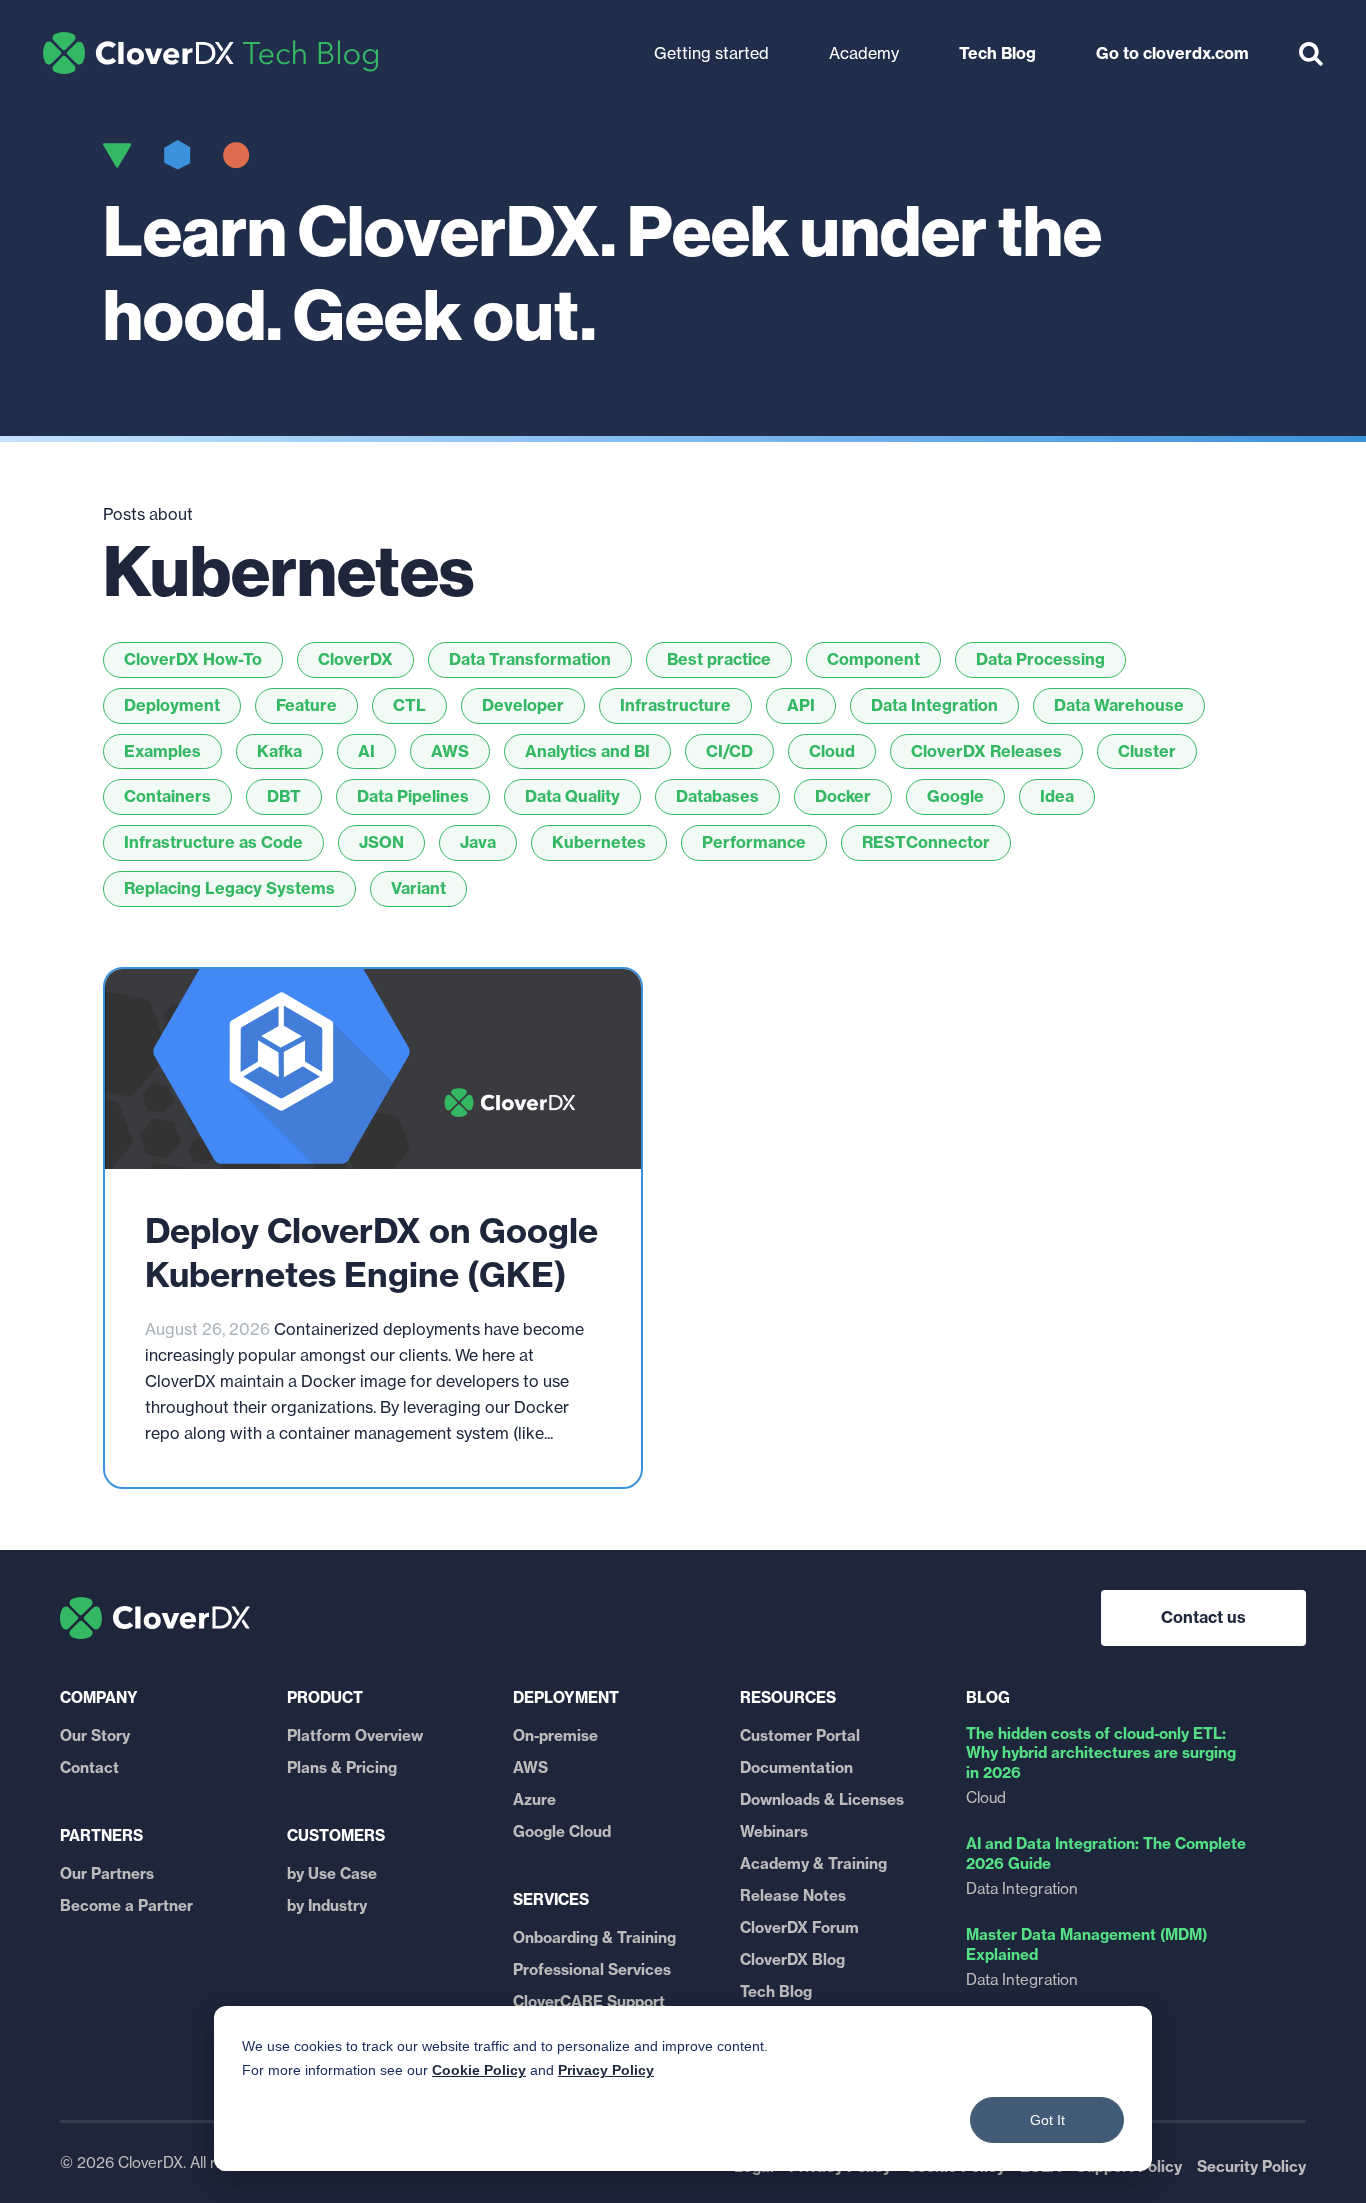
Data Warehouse (1119, 705)
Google (955, 796)
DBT (284, 796)
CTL (409, 705)
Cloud (832, 751)
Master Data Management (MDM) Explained (1086, 1944)
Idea (1057, 796)
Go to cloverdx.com (1172, 53)
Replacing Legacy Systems (229, 888)
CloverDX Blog (792, 1959)
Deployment (172, 705)
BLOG (988, 1697)
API (801, 705)
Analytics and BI (587, 751)
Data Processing (1040, 659)
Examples (162, 751)
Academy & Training (813, 1863)
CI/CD (729, 751)
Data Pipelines (413, 796)
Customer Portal (800, 1735)
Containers (167, 796)
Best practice (719, 659)
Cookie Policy (479, 2070)
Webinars (774, 1831)
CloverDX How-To (193, 659)
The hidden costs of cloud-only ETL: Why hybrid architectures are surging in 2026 (1101, 1753)
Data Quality (572, 796)
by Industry (327, 1905)
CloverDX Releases (986, 751)
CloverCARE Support (589, 2001)
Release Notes (793, 1895)
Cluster (1147, 751)
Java (478, 842)
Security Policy (1251, 2166)
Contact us (1203, 1617)
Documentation (796, 1767)
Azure (534, 1799)
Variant (418, 888)
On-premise (555, 1735)
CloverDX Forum (799, 1927)
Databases (717, 796)
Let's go (502, 43)
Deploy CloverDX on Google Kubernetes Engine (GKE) (371, 1252)
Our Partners (107, 1873)
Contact (89, 1767)
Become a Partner (126, 1905)
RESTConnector (926, 842)
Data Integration (934, 705)
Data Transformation (530, 659)
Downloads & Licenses (822, 1799)
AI (366, 751)
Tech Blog (210, 53)
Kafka (279, 751)
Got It (1047, 2120)
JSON (381, 842)
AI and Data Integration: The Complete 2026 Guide (1106, 1853)
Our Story (95, 1735)
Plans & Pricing (342, 1767)
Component (873, 659)
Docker (843, 796)
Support (970, 28)
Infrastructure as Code (213, 842)
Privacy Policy (606, 2070)
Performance (754, 842)
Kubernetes (599, 842)
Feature (306, 705)
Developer (523, 705)
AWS (450, 751)
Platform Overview (355, 1735)
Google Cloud (562, 1831)
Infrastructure (675, 705)
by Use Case (332, 1873)
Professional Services (592, 1969)
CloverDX (355, 659)
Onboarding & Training (594, 1937)
